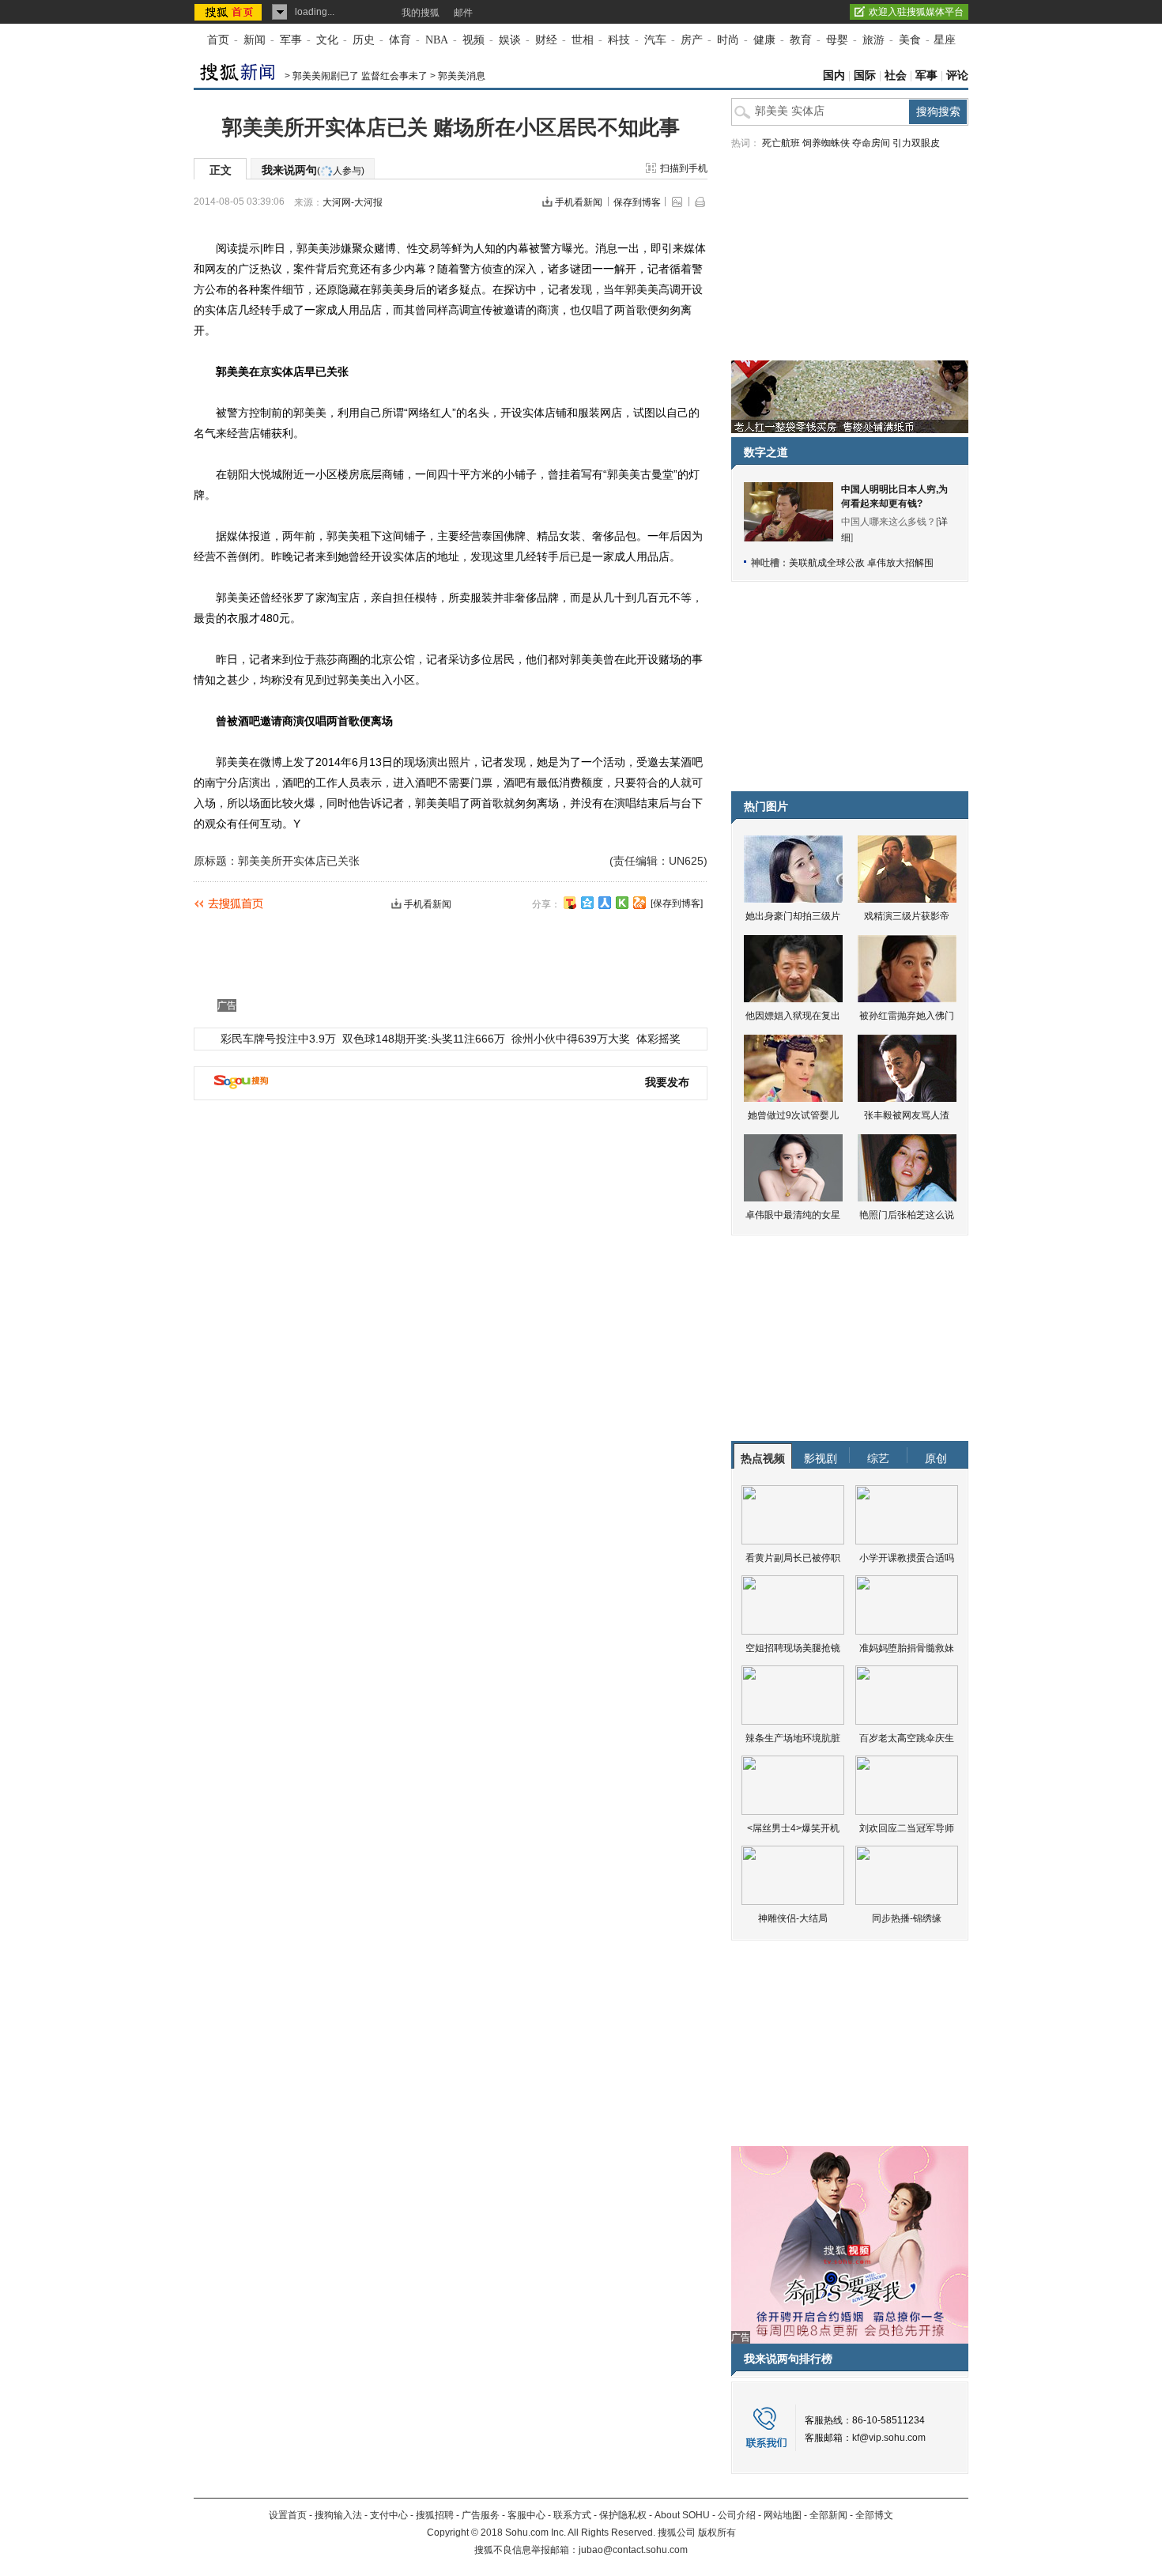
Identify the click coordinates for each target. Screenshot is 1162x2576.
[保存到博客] (677, 903)
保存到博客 (637, 202)
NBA (437, 40)
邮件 (463, 13)
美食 (910, 40)
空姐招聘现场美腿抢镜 (793, 1648)
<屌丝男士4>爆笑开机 (793, 1828)
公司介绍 (737, 2515)
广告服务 (481, 2515)
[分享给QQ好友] (587, 903)
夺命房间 (871, 143)
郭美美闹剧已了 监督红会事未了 (360, 76)
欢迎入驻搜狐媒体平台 (916, 12)
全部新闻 (828, 2515)
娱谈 (510, 40)
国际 (865, 75)
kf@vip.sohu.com (889, 2438)
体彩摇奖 (658, 1039)
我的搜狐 (421, 13)
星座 (945, 40)
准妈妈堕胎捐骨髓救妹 (907, 1648)
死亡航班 (781, 143)
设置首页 (288, 2515)
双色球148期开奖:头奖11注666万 (424, 1039)
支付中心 (389, 2515)
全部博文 (874, 2515)
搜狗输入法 (338, 2515)
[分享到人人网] (605, 903)
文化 (327, 40)
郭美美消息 (462, 76)
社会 (896, 75)
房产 (692, 40)
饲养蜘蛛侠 (826, 143)
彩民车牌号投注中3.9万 (278, 1039)
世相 (583, 40)
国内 (834, 75)
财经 (546, 40)
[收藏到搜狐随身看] (622, 903)
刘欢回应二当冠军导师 (907, 1828)
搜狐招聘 (435, 2515)
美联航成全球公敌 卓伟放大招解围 (861, 563)
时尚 (728, 40)
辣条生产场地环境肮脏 (793, 1738)
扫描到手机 (684, 168)
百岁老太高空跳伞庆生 (907, 1738)
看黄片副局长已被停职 (793, 1558)
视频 (473, 40)
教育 (801, 40)
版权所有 (717, 2533)
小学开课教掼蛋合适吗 (907, 1558)
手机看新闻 (579, 202)
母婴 (837, 40)
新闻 (255, 40)
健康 (764, 40)
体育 (400, 40)
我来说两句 (313, 170)
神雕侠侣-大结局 (793, 1918)
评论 (957, 75)
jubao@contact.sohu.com (633, 2550)
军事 (291, 40)
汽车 (655, 40)
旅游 (873, 40)
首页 (218, 40)
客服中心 (526, 2515)
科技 (619, 40)
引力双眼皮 (916, 143)
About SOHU (682, 2515)
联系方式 (572, 2515)
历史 (364, 40)
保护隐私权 (623, 2515)
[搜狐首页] (230, 12)
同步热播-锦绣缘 (907, 1918)
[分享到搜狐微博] (570, 903)
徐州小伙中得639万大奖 (571, 1039)
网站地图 (783, 2515)
